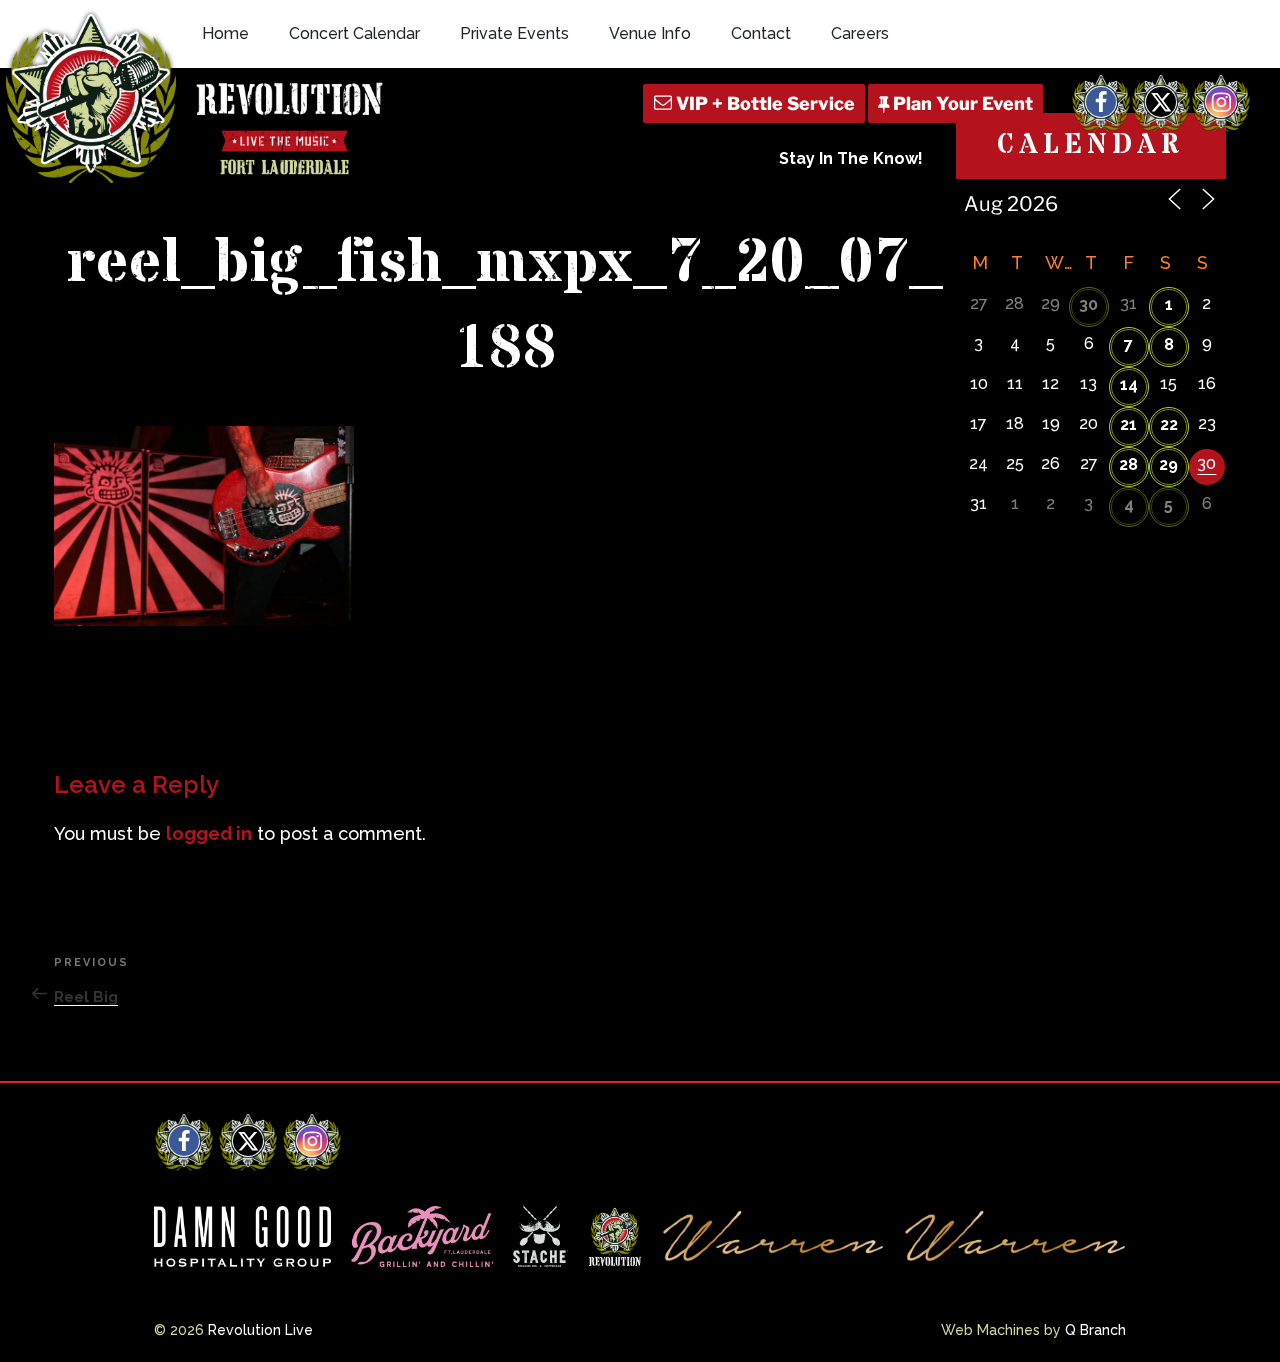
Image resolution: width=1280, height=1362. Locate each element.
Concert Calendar (354, 33)
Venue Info (650, 33)
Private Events (514, 33)
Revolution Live (260, 1330)
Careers (860, 33)
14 (1129, 384)
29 (1168, 464)
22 (1169, 424)
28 (1128, 464)
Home (225, 33)
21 (1128, 424)
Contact (761, 33)
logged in (209, 833)
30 (1088, 304)
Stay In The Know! (851, 158)
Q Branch (1095, 1330)
